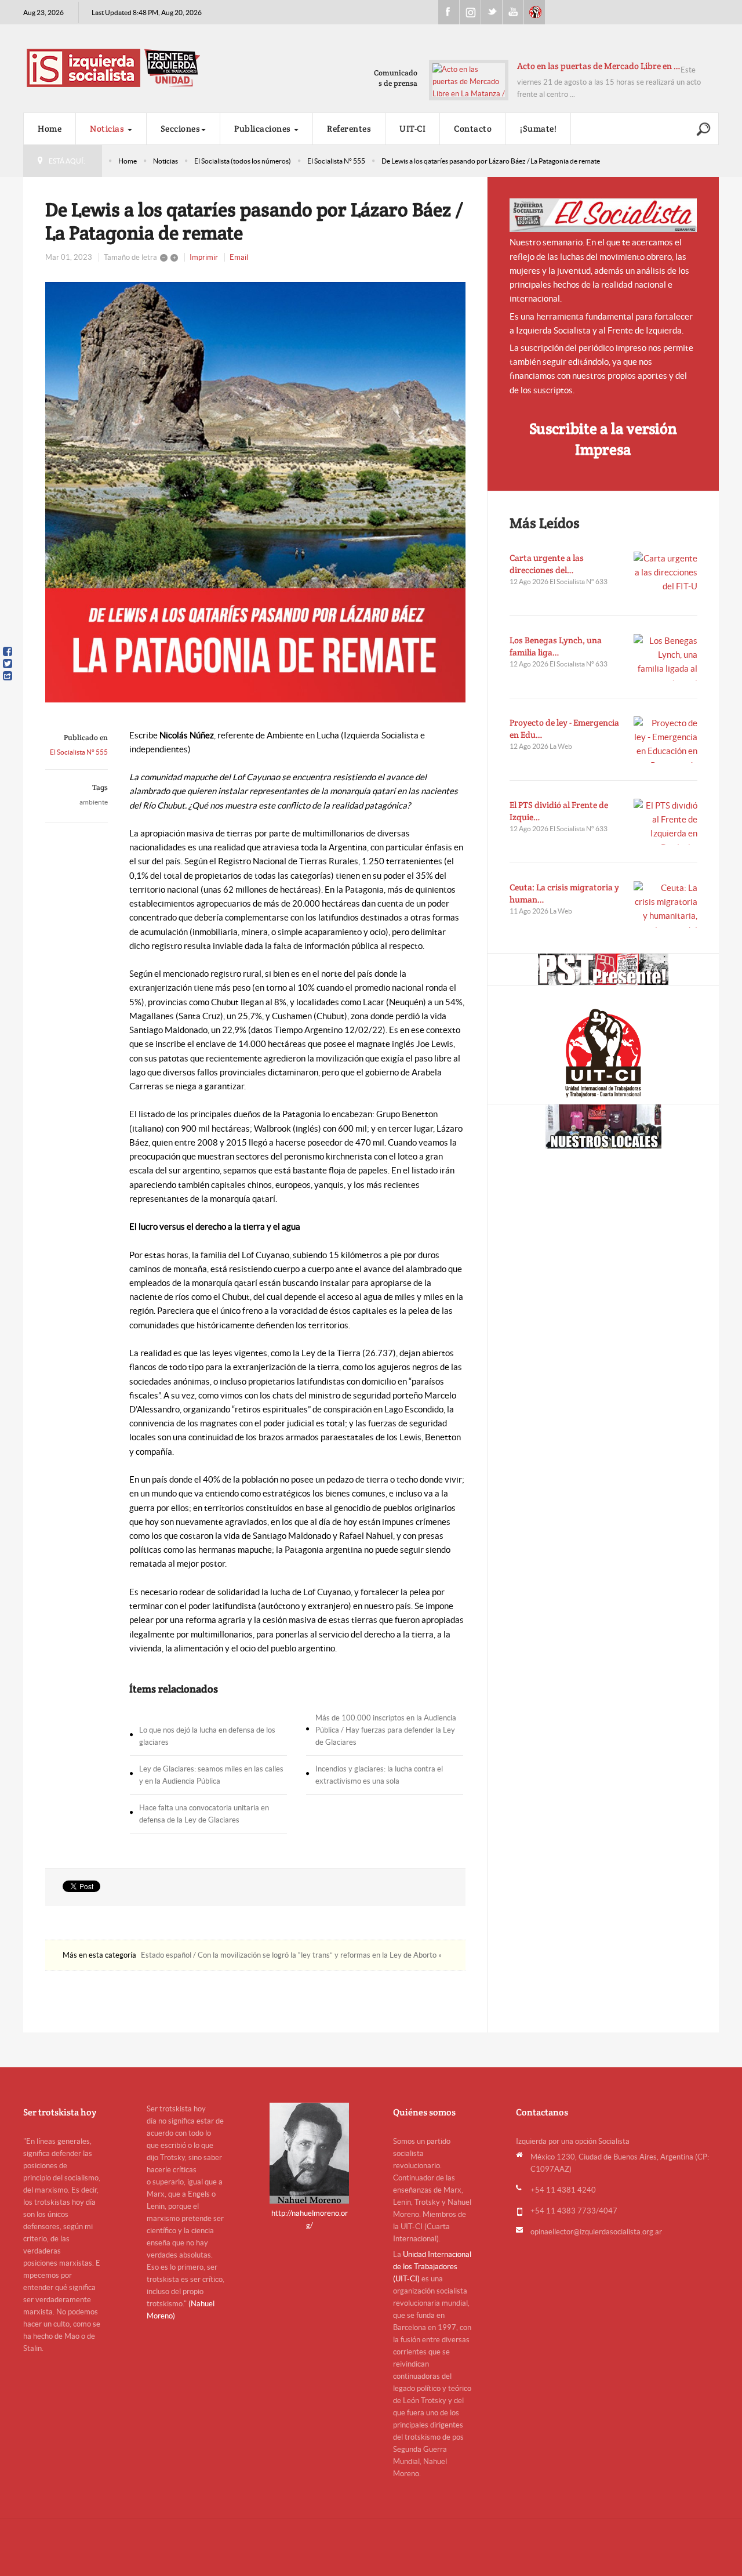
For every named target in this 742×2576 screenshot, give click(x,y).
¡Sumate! (538, 128)
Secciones (181, 128)
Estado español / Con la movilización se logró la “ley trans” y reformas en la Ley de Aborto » (291, 1955)
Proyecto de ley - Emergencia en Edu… (564, 729)
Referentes (349, 128)
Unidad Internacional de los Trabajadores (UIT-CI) (432, 2267)
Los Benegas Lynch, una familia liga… (556, 646)
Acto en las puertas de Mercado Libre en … (599, 66)
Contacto (473, 128)
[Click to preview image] (255, 492)
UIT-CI (534, 12)
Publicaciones (263, 128)
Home (50, 128)
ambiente (94, 802)
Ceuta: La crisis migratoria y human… (564, 893)
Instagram (470, 12)
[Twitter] (8, 664)
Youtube (513, 12)
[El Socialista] (603, 215)
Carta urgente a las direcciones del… (547, 564)
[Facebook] (8, 651)
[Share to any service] (8, 676)
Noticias (108, 128)
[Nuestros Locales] (603, 1126)
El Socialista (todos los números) (243, 161)
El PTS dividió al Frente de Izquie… (559, 811)
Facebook (449, 12)
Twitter (492, 12)
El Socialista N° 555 (336, 161)
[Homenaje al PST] (603, 969)
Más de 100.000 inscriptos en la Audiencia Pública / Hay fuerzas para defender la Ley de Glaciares (386, 1730)
